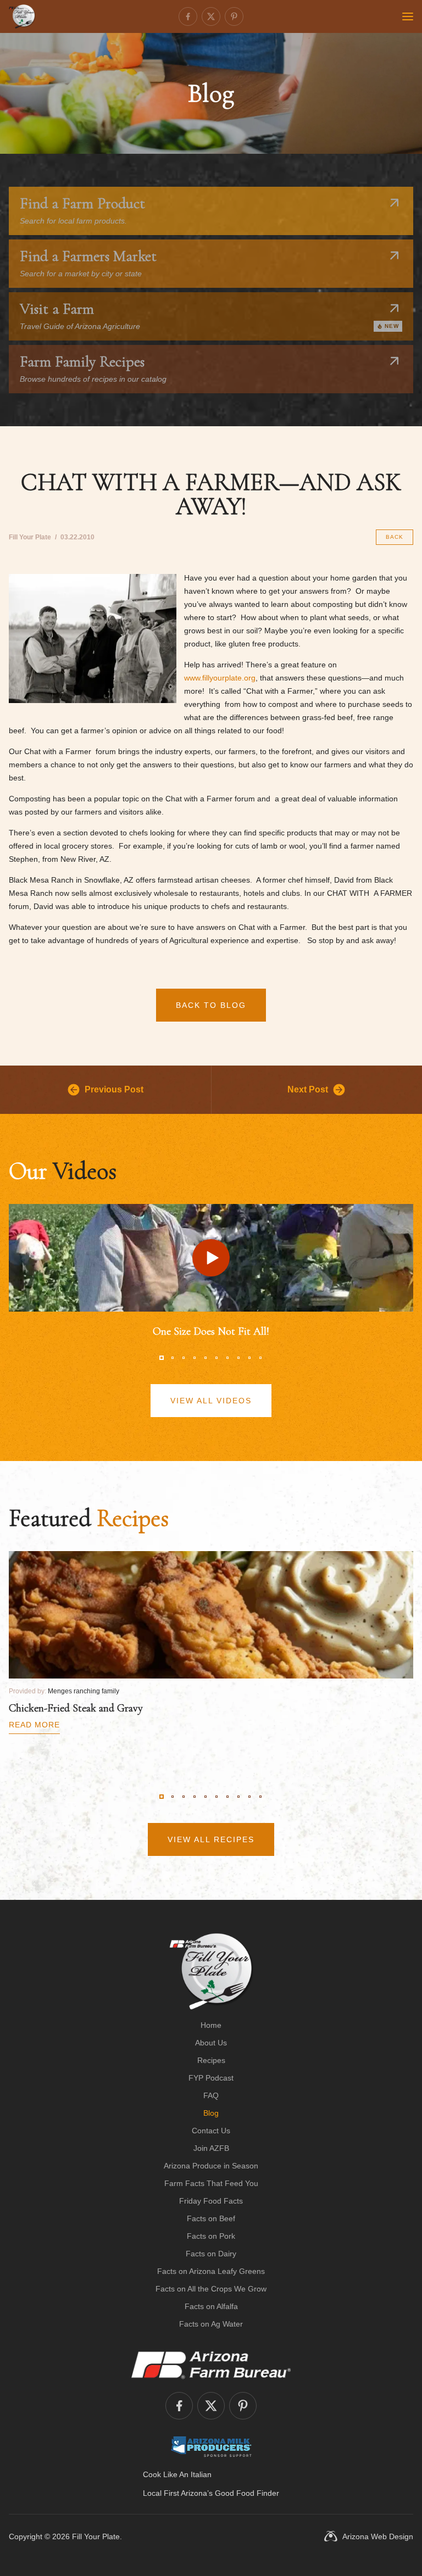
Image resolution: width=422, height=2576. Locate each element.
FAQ (211, 2095)
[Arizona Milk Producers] (211, 2446)
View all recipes (211, 1839)
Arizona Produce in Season (211, 2166)
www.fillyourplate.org (220, 678)
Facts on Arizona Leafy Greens (211, 2271)
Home (211, 2025)
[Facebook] (188, 16)
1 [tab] (162, 1358)
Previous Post (114, 1089)
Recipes (211, 2060)
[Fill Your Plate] (22, 16)
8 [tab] (238, 1358)
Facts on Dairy (211, 2254)
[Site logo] (211, 1971)
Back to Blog (211, 1005)
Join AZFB (211, 2148)
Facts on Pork (211, 2236)
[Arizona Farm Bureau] (211, 2365)
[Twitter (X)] (211, 16)
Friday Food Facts (211, 2201)
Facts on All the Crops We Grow (211, 2289)
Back (395, 537)
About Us (211, 2043)
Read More (34, 1725)
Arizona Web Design (378, 2536)
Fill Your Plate (96, 2536)
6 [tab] (216, 1358)
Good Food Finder (247, 2493)
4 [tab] (195, 1358)
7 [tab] (227, 1358)
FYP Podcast (211, 2078)
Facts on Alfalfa (211, 2306)
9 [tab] (249, 1358)
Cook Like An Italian (177, 2474)
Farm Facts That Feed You (211, 2183)
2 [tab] (173, 1358)
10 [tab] (260, 1358)
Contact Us (211, 2131)
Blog (211, 2113)
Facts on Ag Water (211, 2324)
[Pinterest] (234, 16)
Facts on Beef (211, 2218)
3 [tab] (184, 1358)
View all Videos (211, 1401)
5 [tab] (206, 1358)
